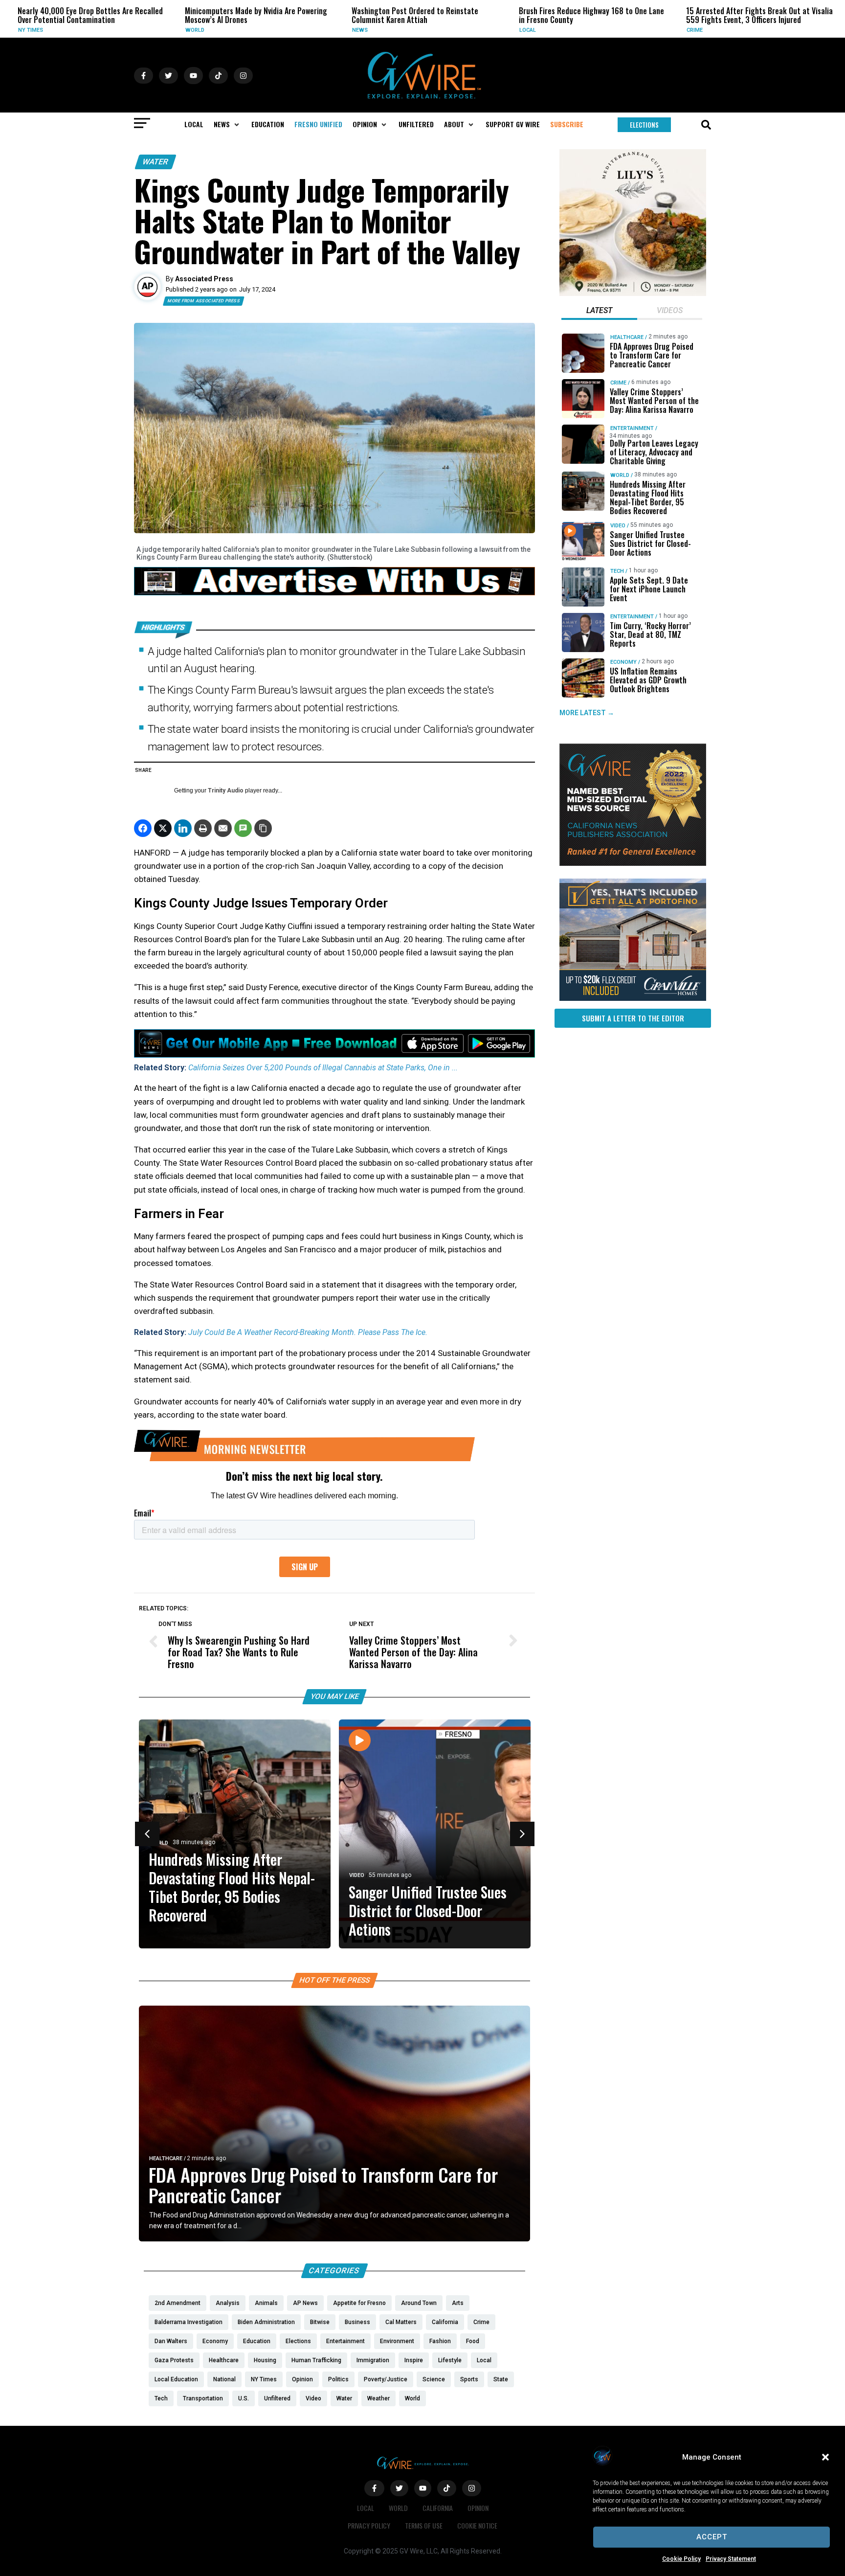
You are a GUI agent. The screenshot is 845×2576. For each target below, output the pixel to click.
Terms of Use (424, 2525)
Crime (562, 30)
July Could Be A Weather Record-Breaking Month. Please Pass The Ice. (308, 1332)
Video (357, 1876)
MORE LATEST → (587, 713)
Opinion (478, 2508)
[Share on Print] (203, 828)
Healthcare (166, 2158)
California (438, 2508)
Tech (617, 571)
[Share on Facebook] (143, 828)
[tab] (599, 312)
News (228, 30)
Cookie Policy (681, 2559)
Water (156, 162)
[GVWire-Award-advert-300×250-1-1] (633, 863)
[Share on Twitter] (163, 828)
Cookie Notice (477, 2525)
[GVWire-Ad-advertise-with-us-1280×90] (334, 593)
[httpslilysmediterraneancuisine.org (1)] (633, 294)
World (62, 30)
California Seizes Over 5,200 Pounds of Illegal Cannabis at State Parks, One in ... (323, 1068)
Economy (623, 662)
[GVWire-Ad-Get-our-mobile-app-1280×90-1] (334, 1055)
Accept (712, 2537)
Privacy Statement (731, 2559)
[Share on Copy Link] (263, 828)
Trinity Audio (226, 791)
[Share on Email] (223, 828)
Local (395, 30)
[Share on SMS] (243, 828)
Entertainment (632, 428)
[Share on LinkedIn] (183, 828)
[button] (825, 2457)
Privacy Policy (369, 2525)
